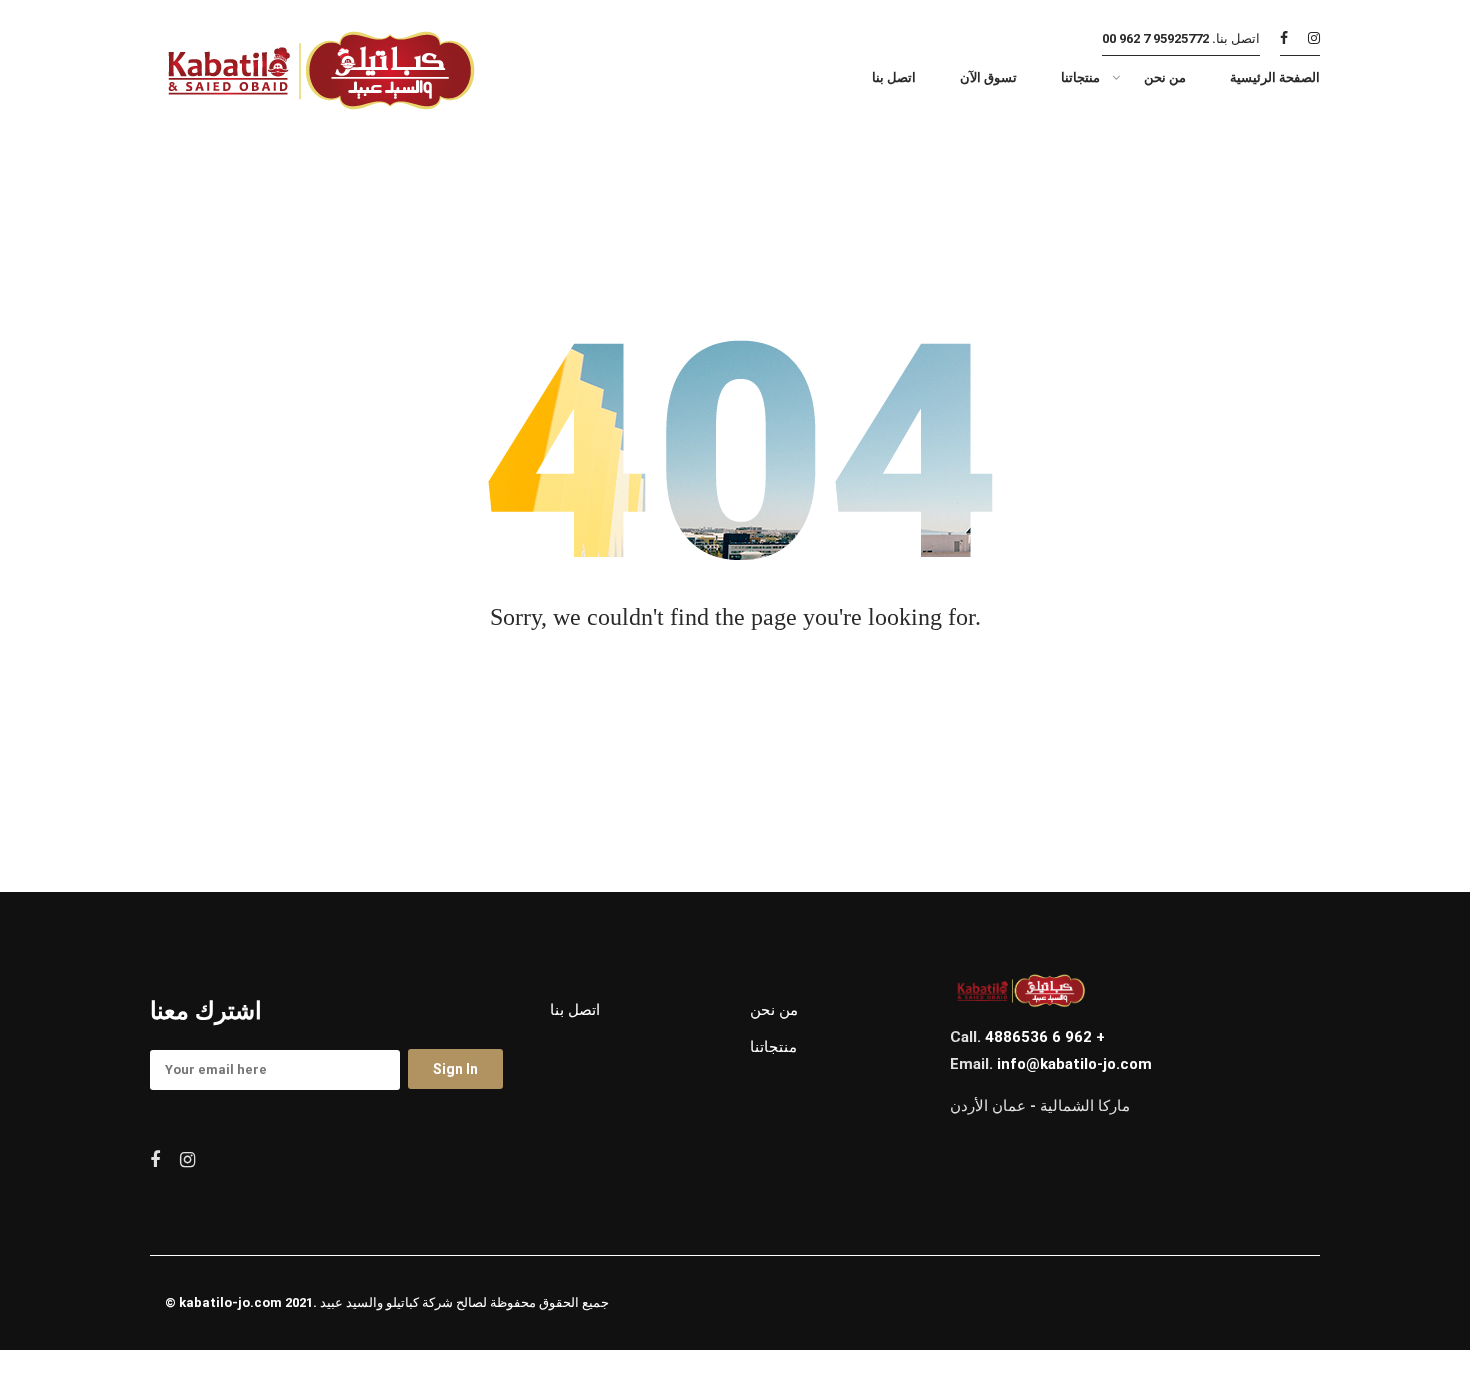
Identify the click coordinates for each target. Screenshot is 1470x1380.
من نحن (774, 1010)
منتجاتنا (773, 1047)
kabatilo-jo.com (230, 1302)
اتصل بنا (575, 1010)
